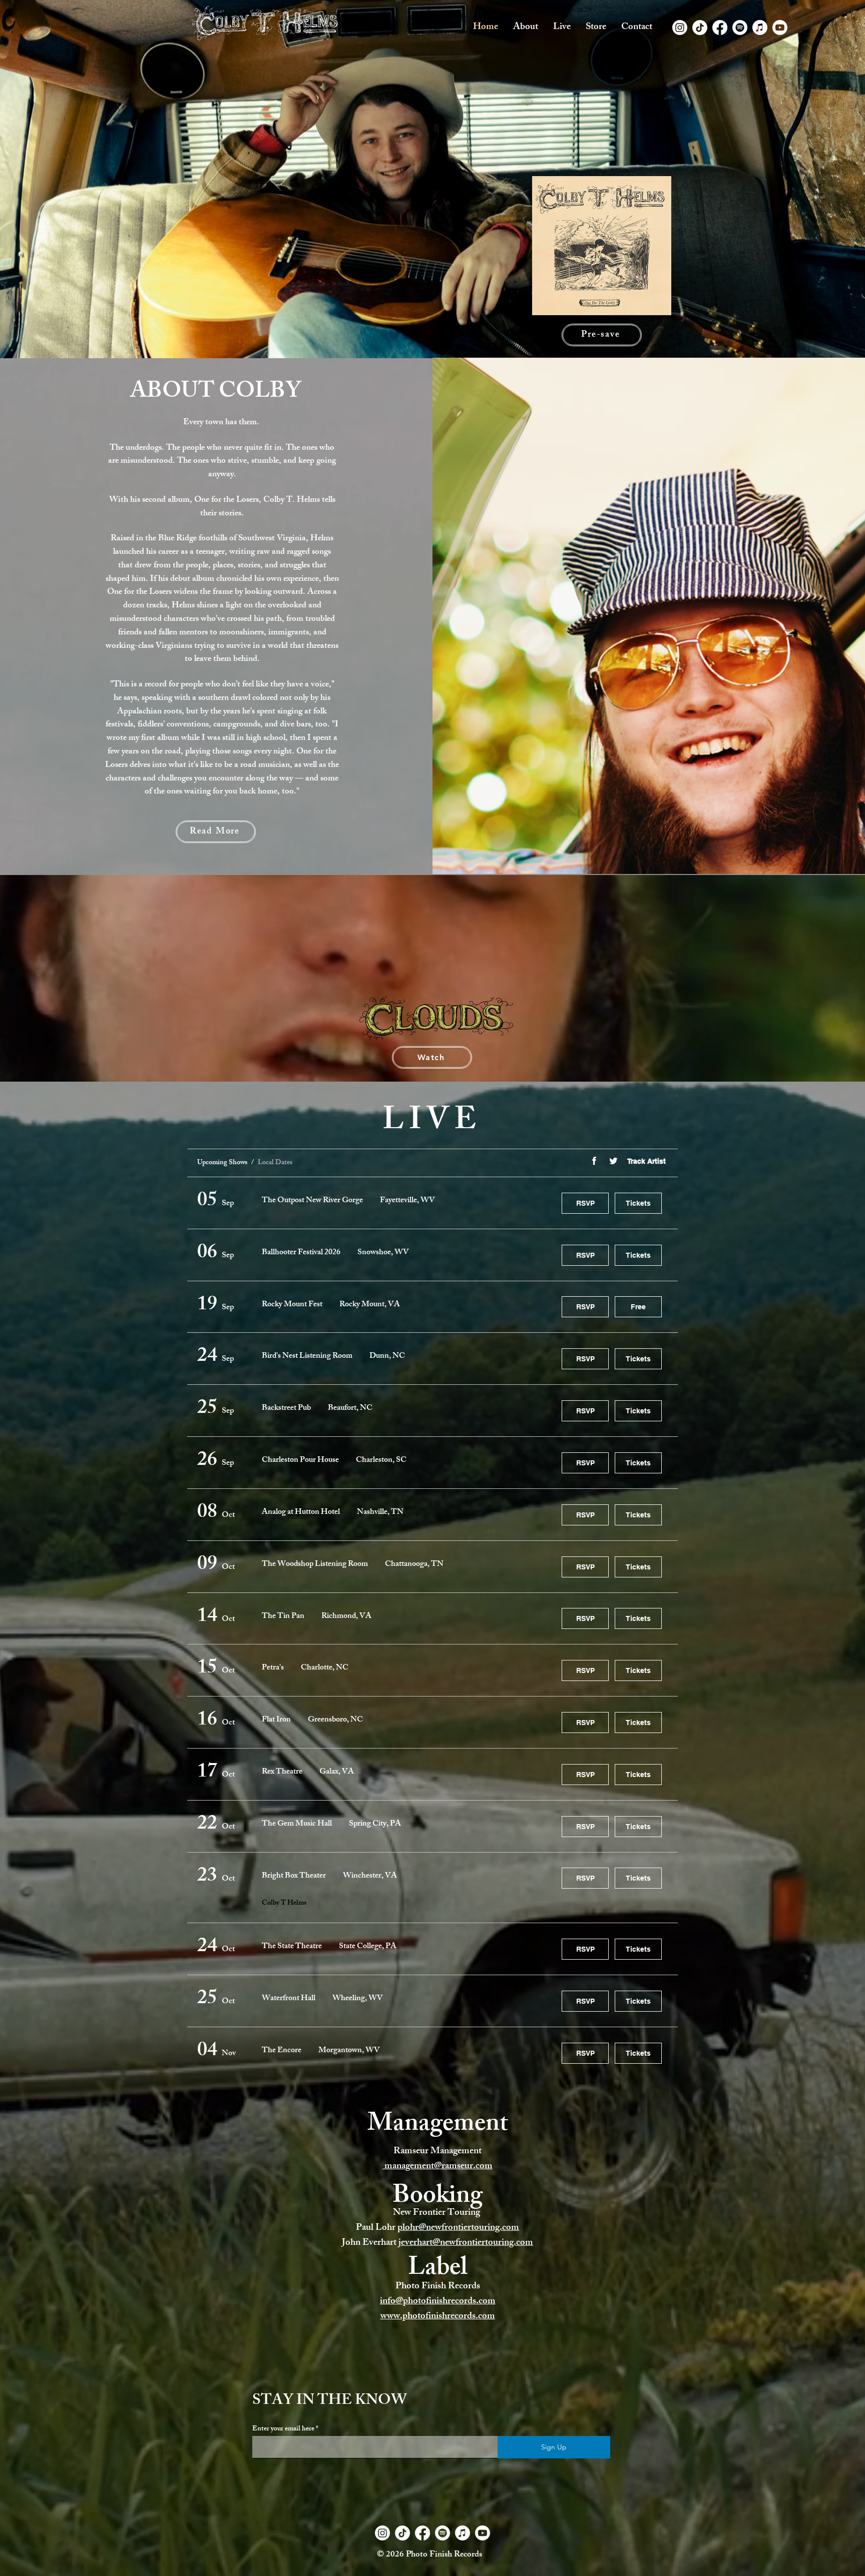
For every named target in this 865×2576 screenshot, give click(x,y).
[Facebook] (720, 28)
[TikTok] (700, 28)
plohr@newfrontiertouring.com (458, 2228)
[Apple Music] (760, 28)
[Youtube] (780, 28)
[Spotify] (740, 28)
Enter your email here (283, 2429)
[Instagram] (680, 28)
